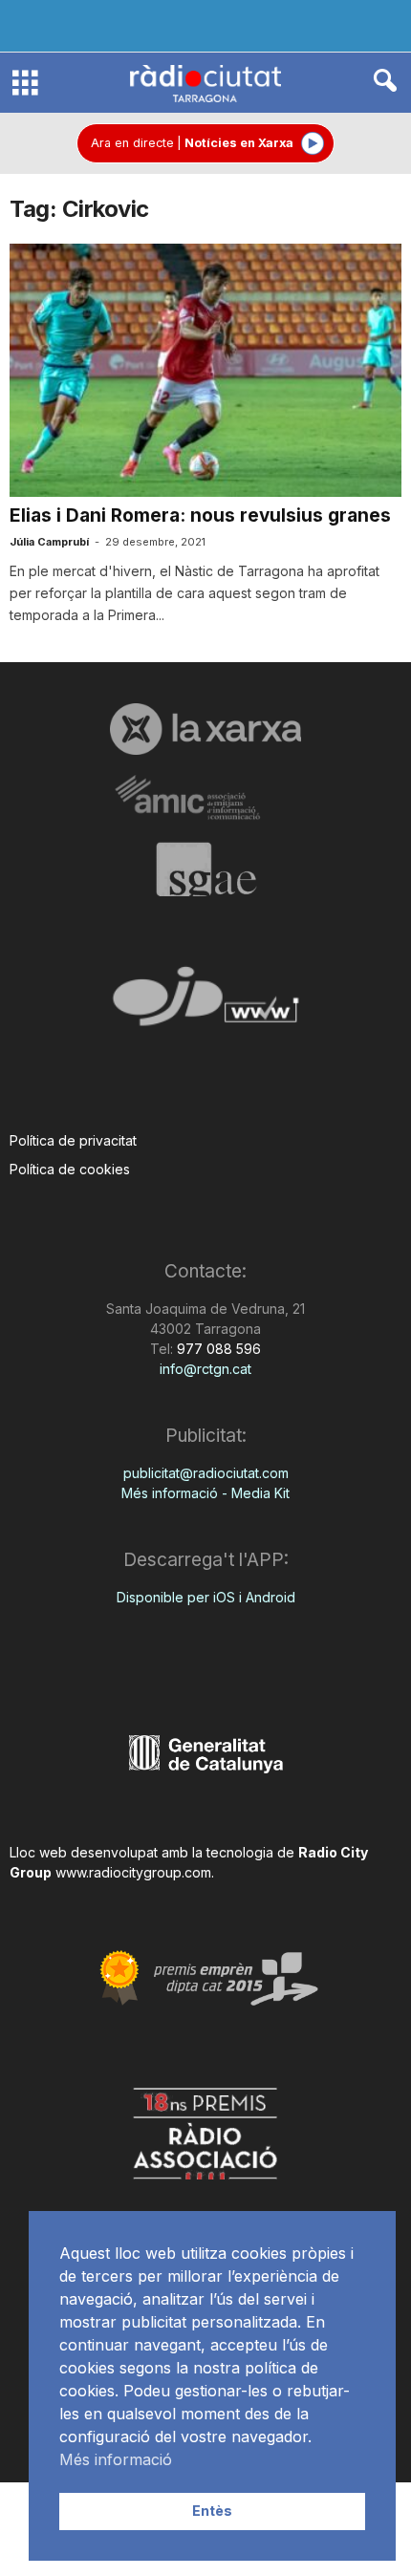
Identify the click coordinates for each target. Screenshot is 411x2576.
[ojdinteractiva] (205, 1004)
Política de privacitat (73, 1140)
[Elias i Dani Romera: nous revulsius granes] (205, 370)
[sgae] (205, 869)
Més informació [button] (116, 2459)
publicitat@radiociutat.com (206, 1473)
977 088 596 (217, 1349)
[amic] (205, 798)
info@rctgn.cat (205, 1369)
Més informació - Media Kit (205, 1493)
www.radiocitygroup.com (133, 1872)
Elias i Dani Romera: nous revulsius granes (200, 515)
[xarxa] (205, 729)
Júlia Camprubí (49, 542)
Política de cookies (70, 1169)
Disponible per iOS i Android (206, 1597)
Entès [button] (212, 2511)
